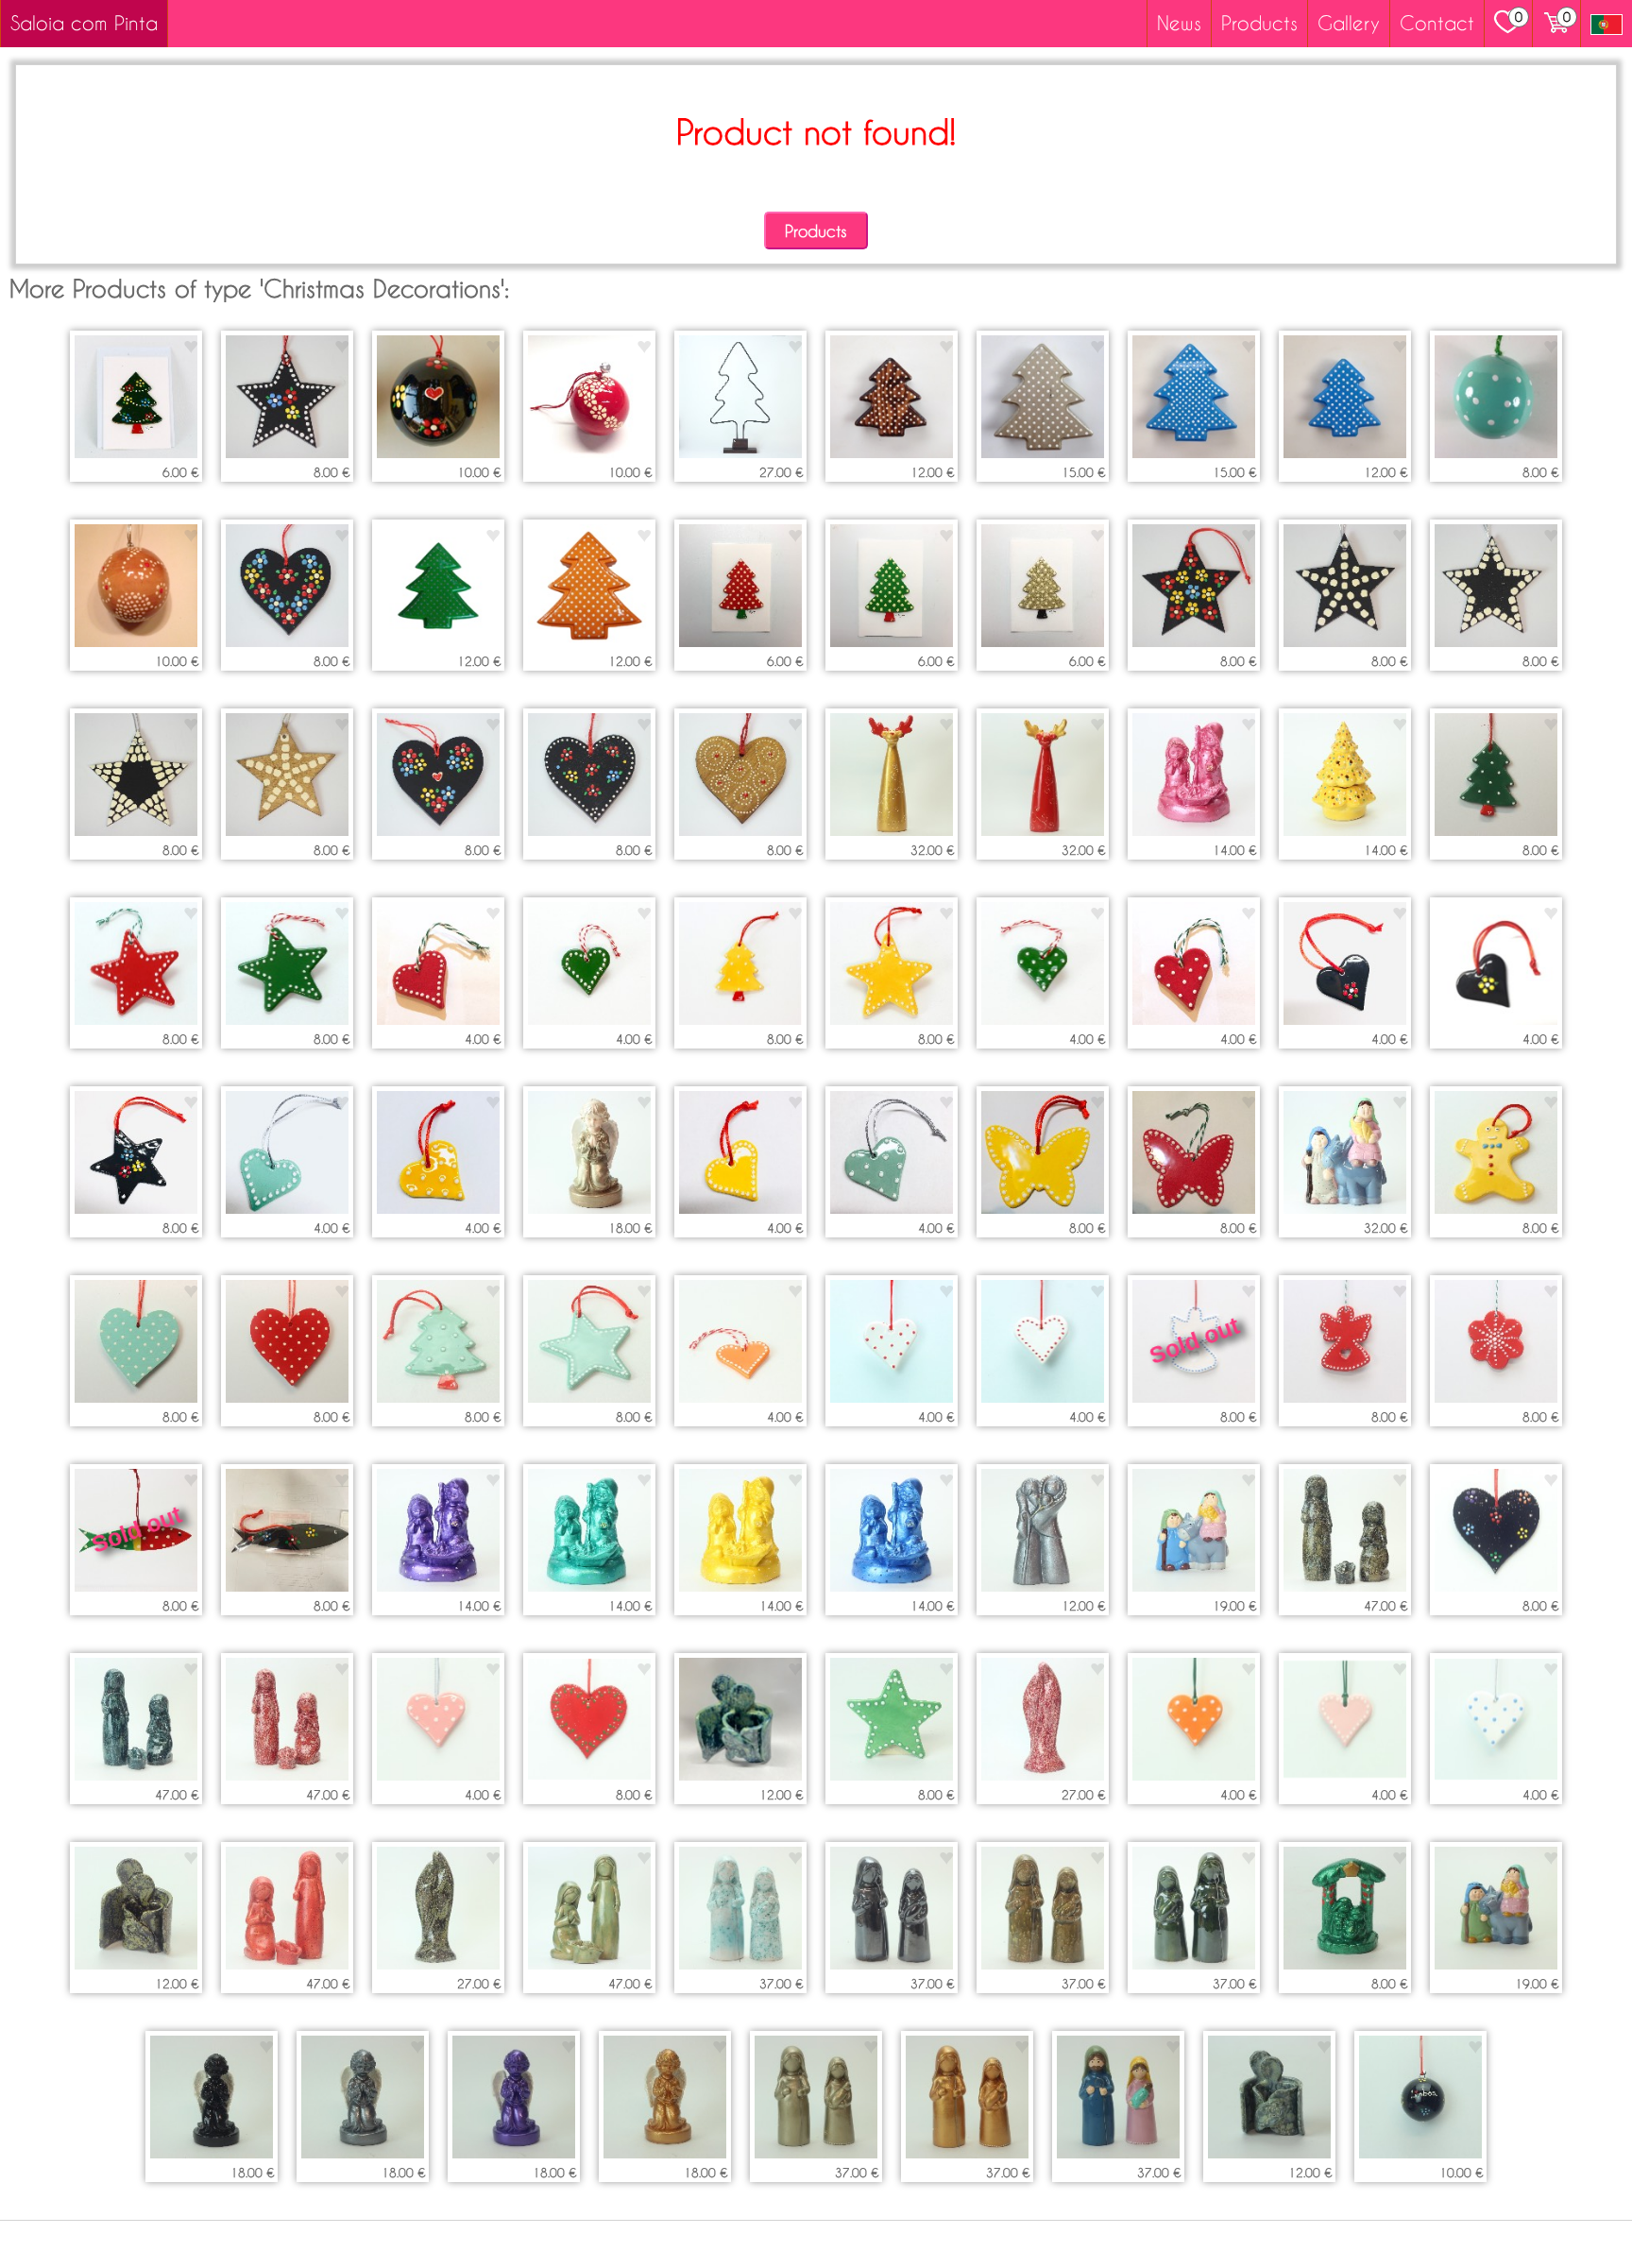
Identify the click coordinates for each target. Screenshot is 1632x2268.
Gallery (1349, 23)
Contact (1437, 23)
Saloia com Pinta (84, 23)
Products (1259, 23)
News (1179, 23)
